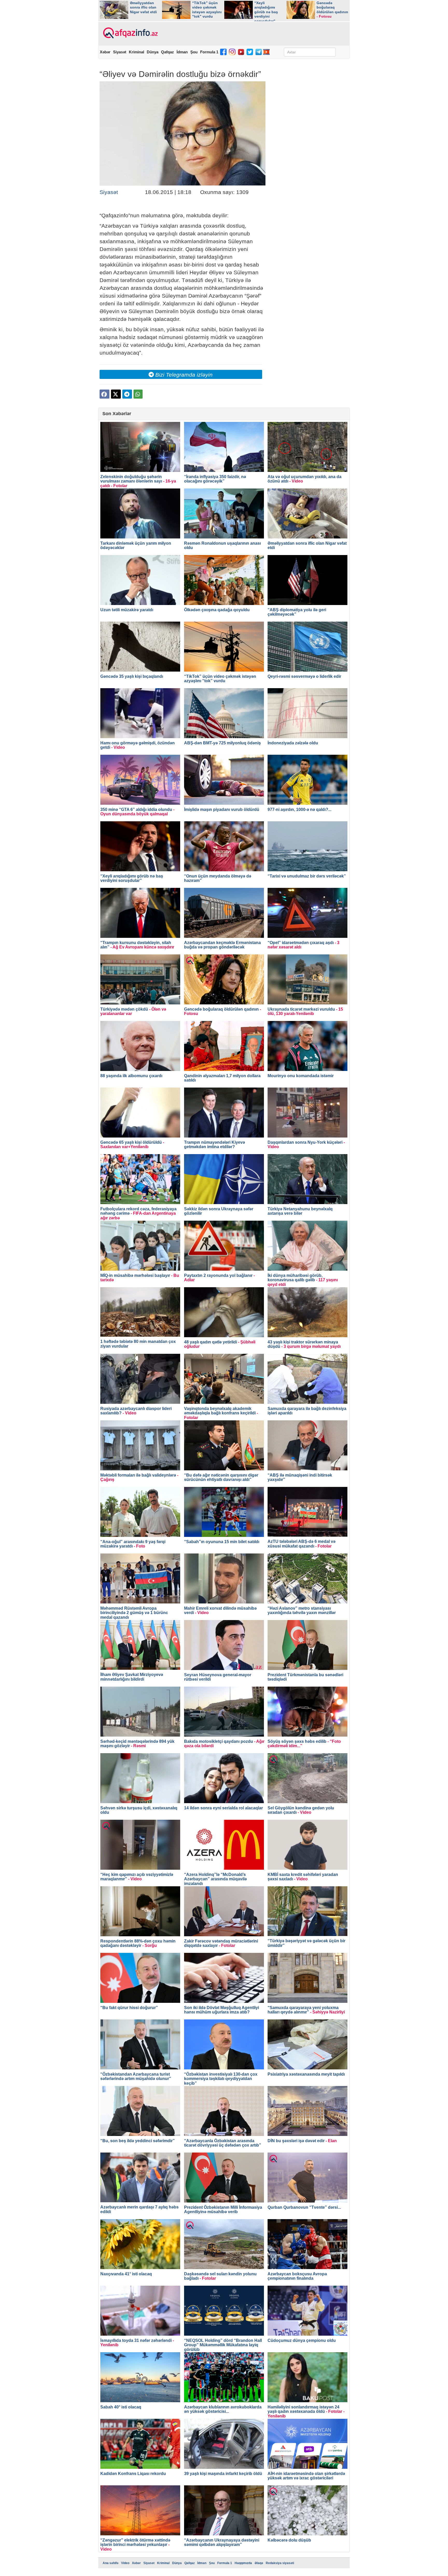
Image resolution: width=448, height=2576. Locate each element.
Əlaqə (259, 2563)
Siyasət (120, 52)
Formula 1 (209, 52)
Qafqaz (167, 52)
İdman (182, 52)
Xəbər (105, 52)
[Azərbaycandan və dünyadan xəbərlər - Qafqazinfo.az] (130, 33)
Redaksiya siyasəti (280, 2563)
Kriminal (136, 52)
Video (125, 2563)
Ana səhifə (111, 2563)
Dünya (153, 52)
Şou (194, 52)
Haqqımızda (243, 2563)
